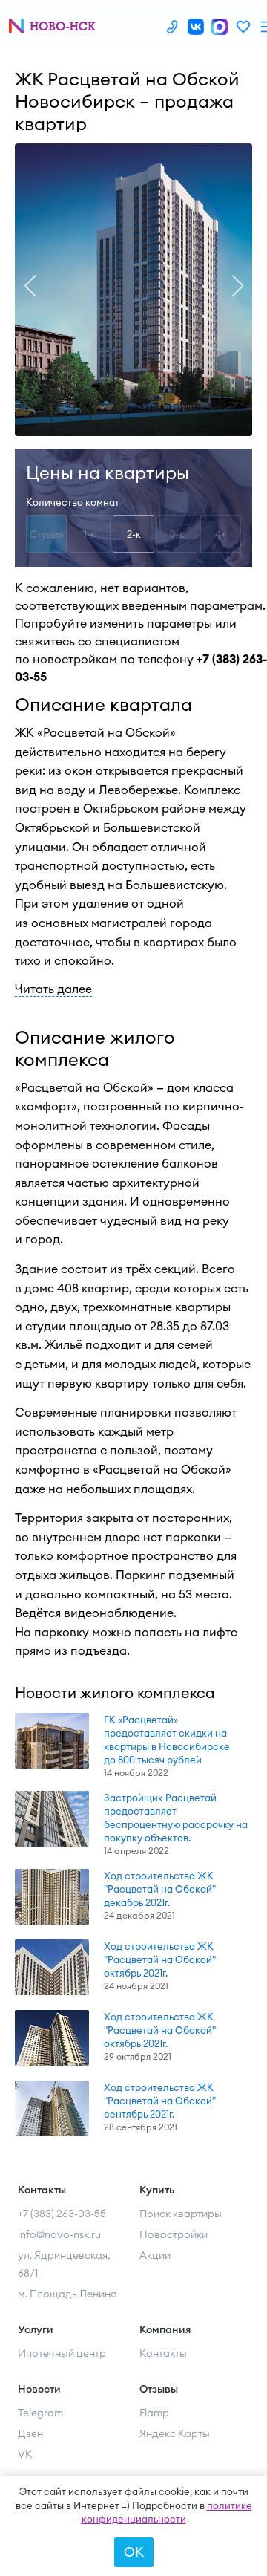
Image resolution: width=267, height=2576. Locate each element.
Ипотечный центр (62, 2353)
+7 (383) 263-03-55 (62, 2214)
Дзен (30, 2433)
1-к (90, 534)
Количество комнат (73, 502)
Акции (155, 2255)
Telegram (40, 2413)
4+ (221, 534)
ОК (134, 2552)
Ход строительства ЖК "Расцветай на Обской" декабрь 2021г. (160, 1889)
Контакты (163, 2353)
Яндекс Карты (175, 2433)
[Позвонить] (172, 27)
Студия (47, 534)
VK (25, 2454)
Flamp (154, 2413)
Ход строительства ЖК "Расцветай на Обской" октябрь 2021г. (160, 1959)
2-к (134, 534)
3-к (177, 534)
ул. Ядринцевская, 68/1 (64, 2264)
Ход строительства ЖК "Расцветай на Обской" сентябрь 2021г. (160, 2101)
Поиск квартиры (181, 2214)
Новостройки (174, 2234)
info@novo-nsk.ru (59, 2234)
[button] (30, 286)
